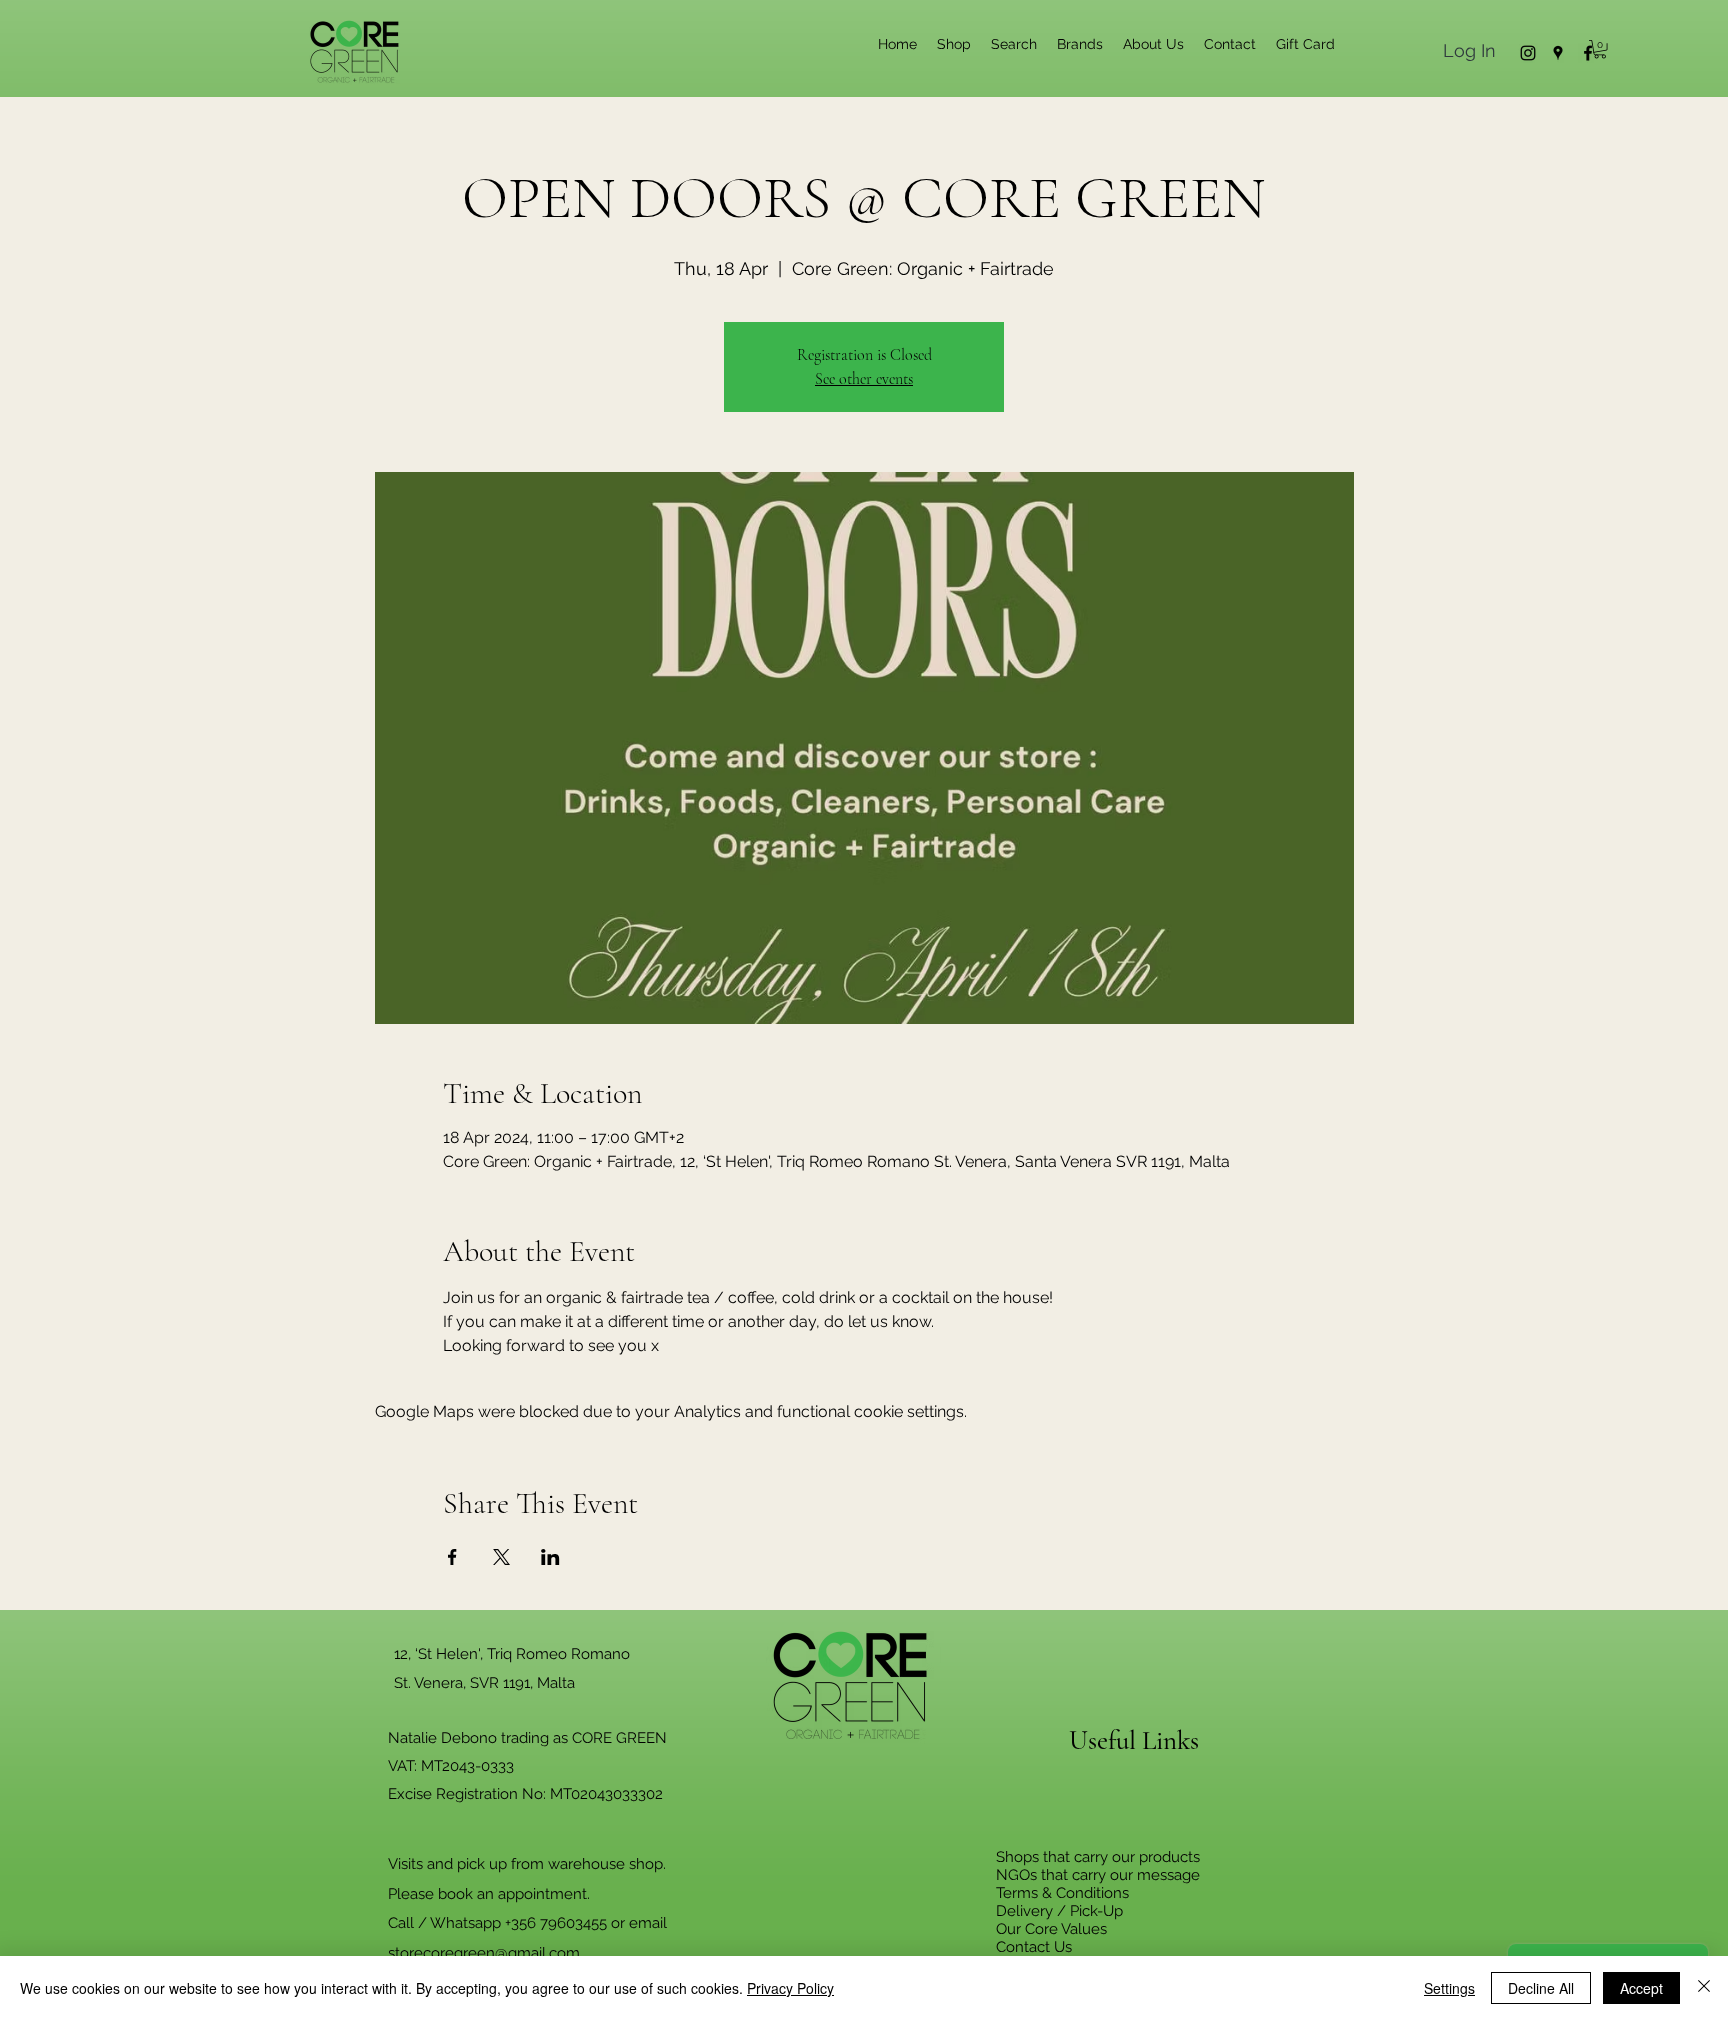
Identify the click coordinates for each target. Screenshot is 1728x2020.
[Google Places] (1558, 53)
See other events (864, 379)
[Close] (1704, 1988)
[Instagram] (1528, 53)
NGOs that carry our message (1098, 1875)
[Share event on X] (501, 1557)
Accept (1641, 1988)
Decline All (1541, 1988)
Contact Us (1034, 1947)
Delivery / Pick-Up (1059, 1911)
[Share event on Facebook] (452, 1557)
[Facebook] (1588, 53)
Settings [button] (1449, 1988)
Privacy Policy (790, 1988)
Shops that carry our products (1098, 1857)
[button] (1600, 49)
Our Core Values (1051, 1929)
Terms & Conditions (1062, 1893)
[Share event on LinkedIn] (550, 1557)
